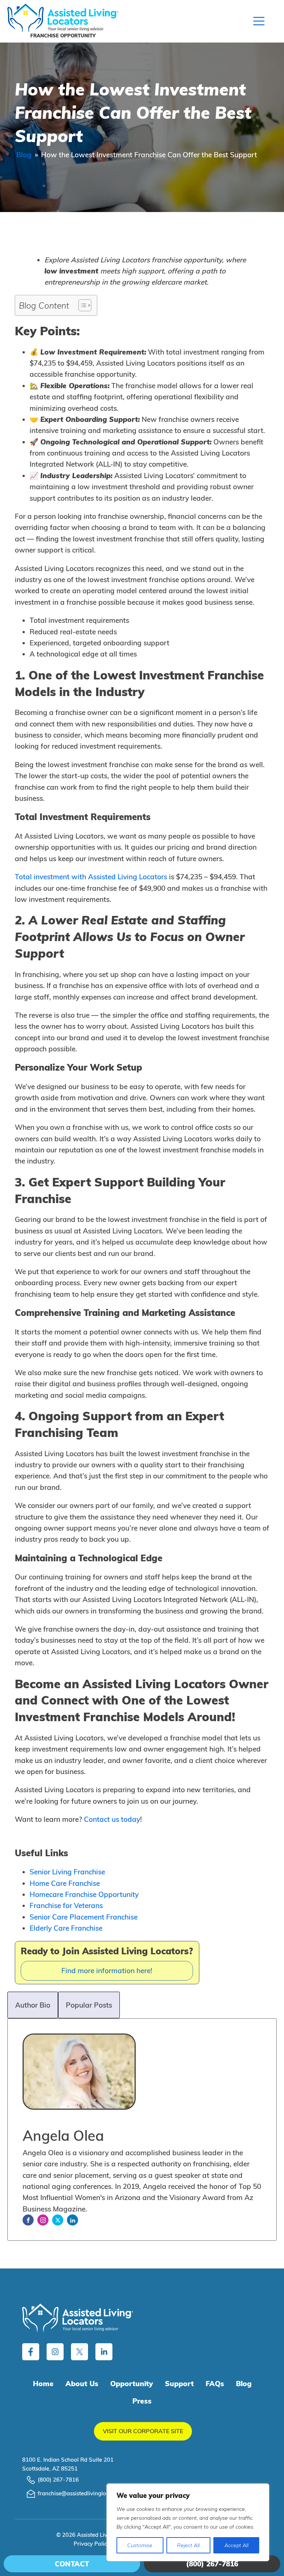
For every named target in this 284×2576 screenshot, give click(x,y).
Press (142, 2401)
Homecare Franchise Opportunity (84, 1894)
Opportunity (132, 2384)
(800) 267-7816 (58, 2480)
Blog (24, 155)
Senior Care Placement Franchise (84, 1917)
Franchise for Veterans (66, 1905)
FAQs (215, 2384)
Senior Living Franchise (67, 1872)
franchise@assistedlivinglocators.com (86, 2493)
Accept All (236, 2545)
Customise (140, 2545)
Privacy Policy (92, 2544)
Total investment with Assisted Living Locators (91, 877)
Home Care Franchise (65, 1883)
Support (179, 2384)
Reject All (188, 2545)
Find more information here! (107, 1971)
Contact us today (112, 1819)
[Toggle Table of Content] (81, 305)
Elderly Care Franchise (66, 1928)
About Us (82, 2384)
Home (43, 2384)
